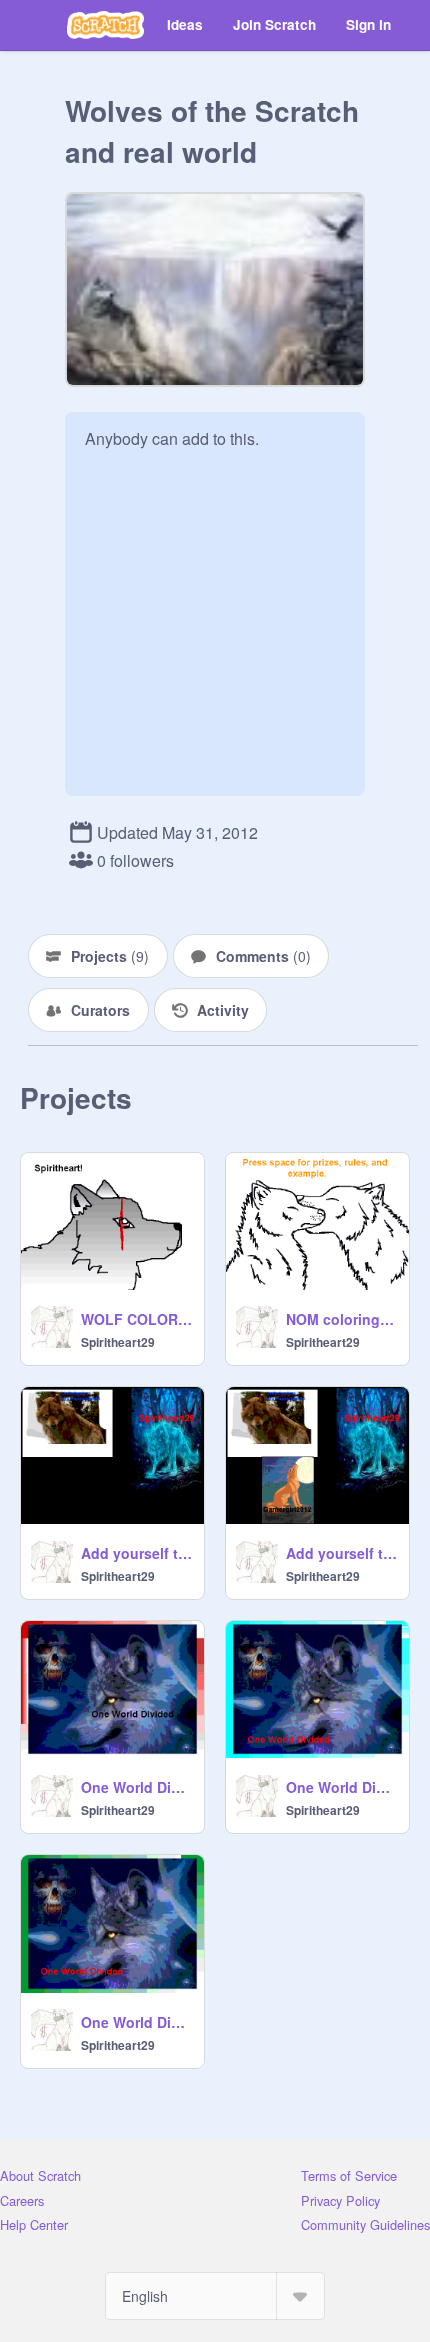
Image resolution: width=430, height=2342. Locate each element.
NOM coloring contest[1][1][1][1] (341, 1319)
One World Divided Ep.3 (136, 2022)
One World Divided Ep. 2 (341, 1787)
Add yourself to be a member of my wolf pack (341, 1553)
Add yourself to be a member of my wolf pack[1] (136, 1553)
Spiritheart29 (118, 1342)
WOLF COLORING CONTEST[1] (136, 1319)
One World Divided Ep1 (136, 1787)
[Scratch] (105, 25)
